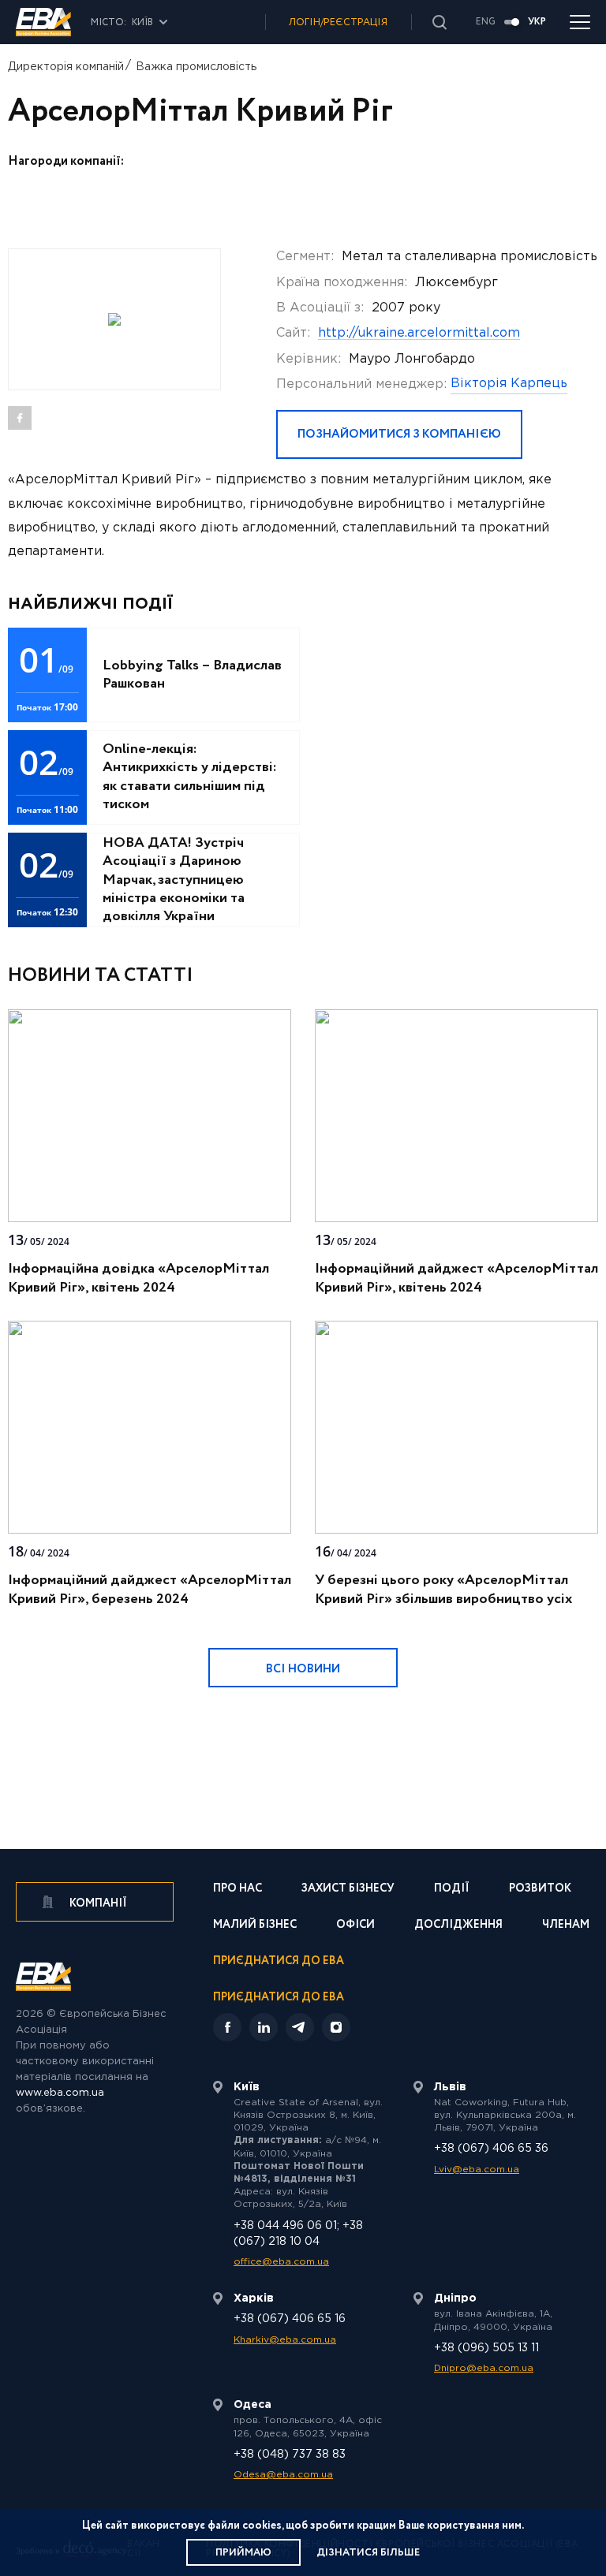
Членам (566, 1926)
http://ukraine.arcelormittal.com (419, 333)
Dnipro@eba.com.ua (484, 2368)
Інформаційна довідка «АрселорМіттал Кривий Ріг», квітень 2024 (138, 1278)
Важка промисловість (196, 67)
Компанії (97, 1903)
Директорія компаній (66, 67)
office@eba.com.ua (281, 2262)
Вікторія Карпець (509, 384)
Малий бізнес (255, 1926)
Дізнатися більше (368, 2553)
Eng (486, 22)
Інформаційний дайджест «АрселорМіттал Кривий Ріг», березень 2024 (150, 1590)
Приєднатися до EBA (279, 1962)
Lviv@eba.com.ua (477, 2170)
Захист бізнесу (348, 1890)
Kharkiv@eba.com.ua (285, 2340)
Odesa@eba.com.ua (283, 2475)
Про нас (238, 1890)
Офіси (355, 1926)
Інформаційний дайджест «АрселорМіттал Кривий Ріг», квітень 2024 (456, 1278)
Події (452, 1890)
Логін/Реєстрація (338, 22)
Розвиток (540, 1890)
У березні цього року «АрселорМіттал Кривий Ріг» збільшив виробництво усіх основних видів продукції (443, 1599)
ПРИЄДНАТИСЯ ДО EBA (279, 1997)
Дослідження (458, 1926)
